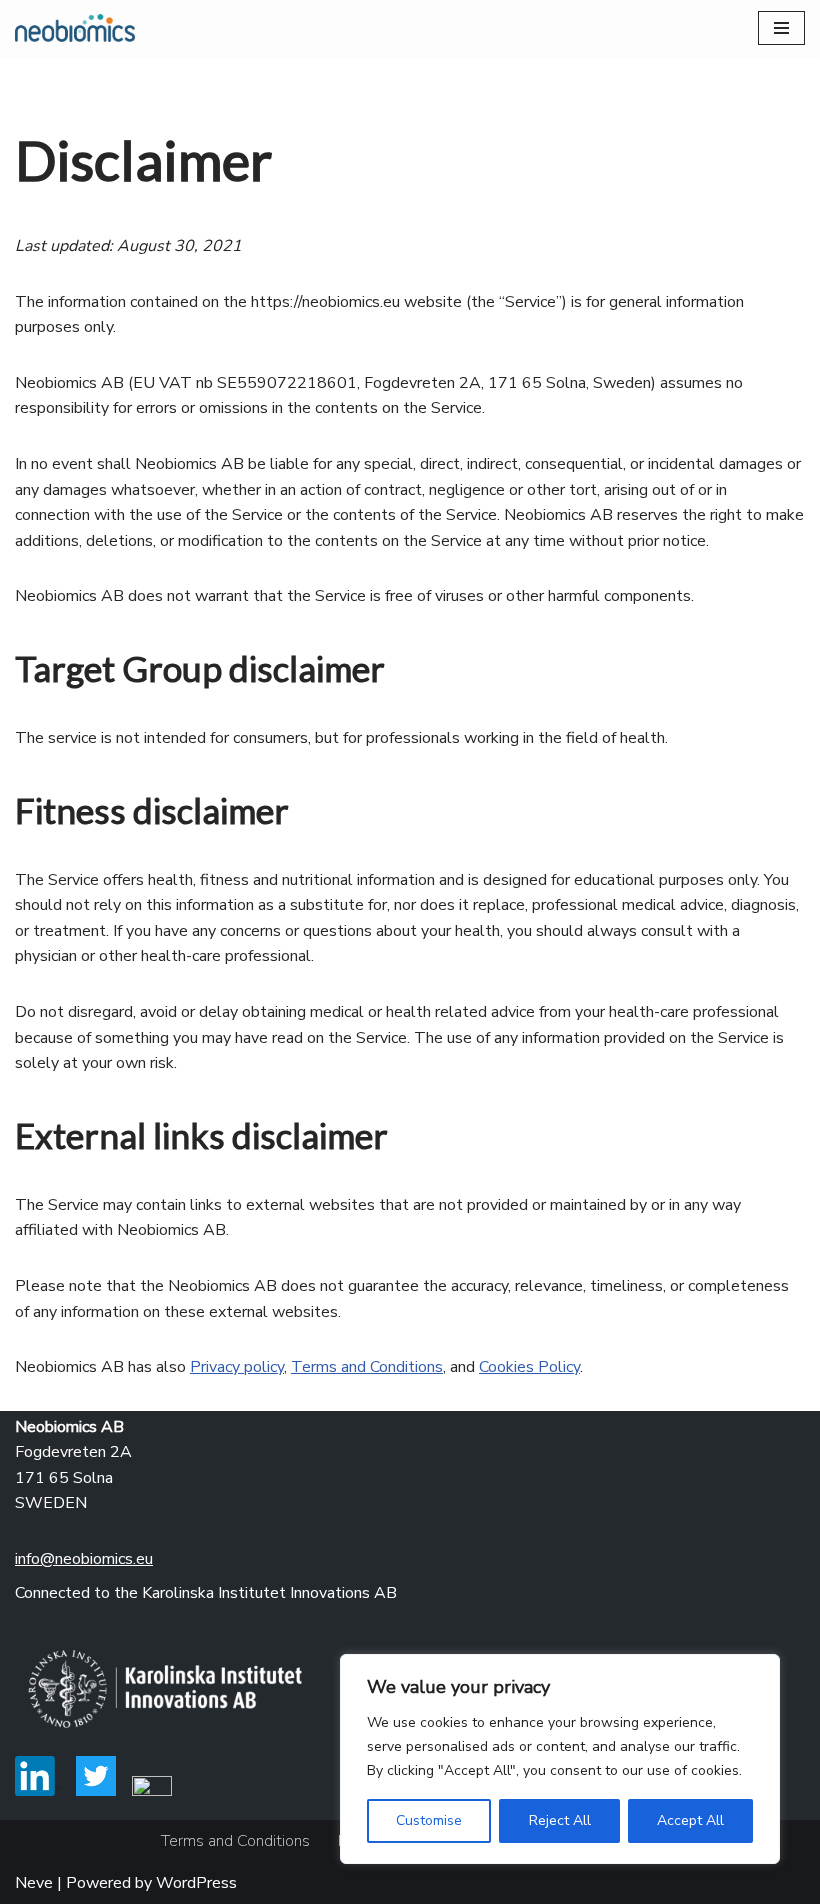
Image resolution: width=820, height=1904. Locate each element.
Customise (429, 1820)
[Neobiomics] (75, 28)
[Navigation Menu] (781, 28)
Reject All (560, 1820)
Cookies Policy (529, 1367)
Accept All (690, 1820)
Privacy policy (237, 1367)
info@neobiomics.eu (84, 1559)
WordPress (196, 1883)
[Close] (759, 1671)
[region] (560, 1759)
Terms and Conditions (367, 1367)
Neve (34, 1883)
